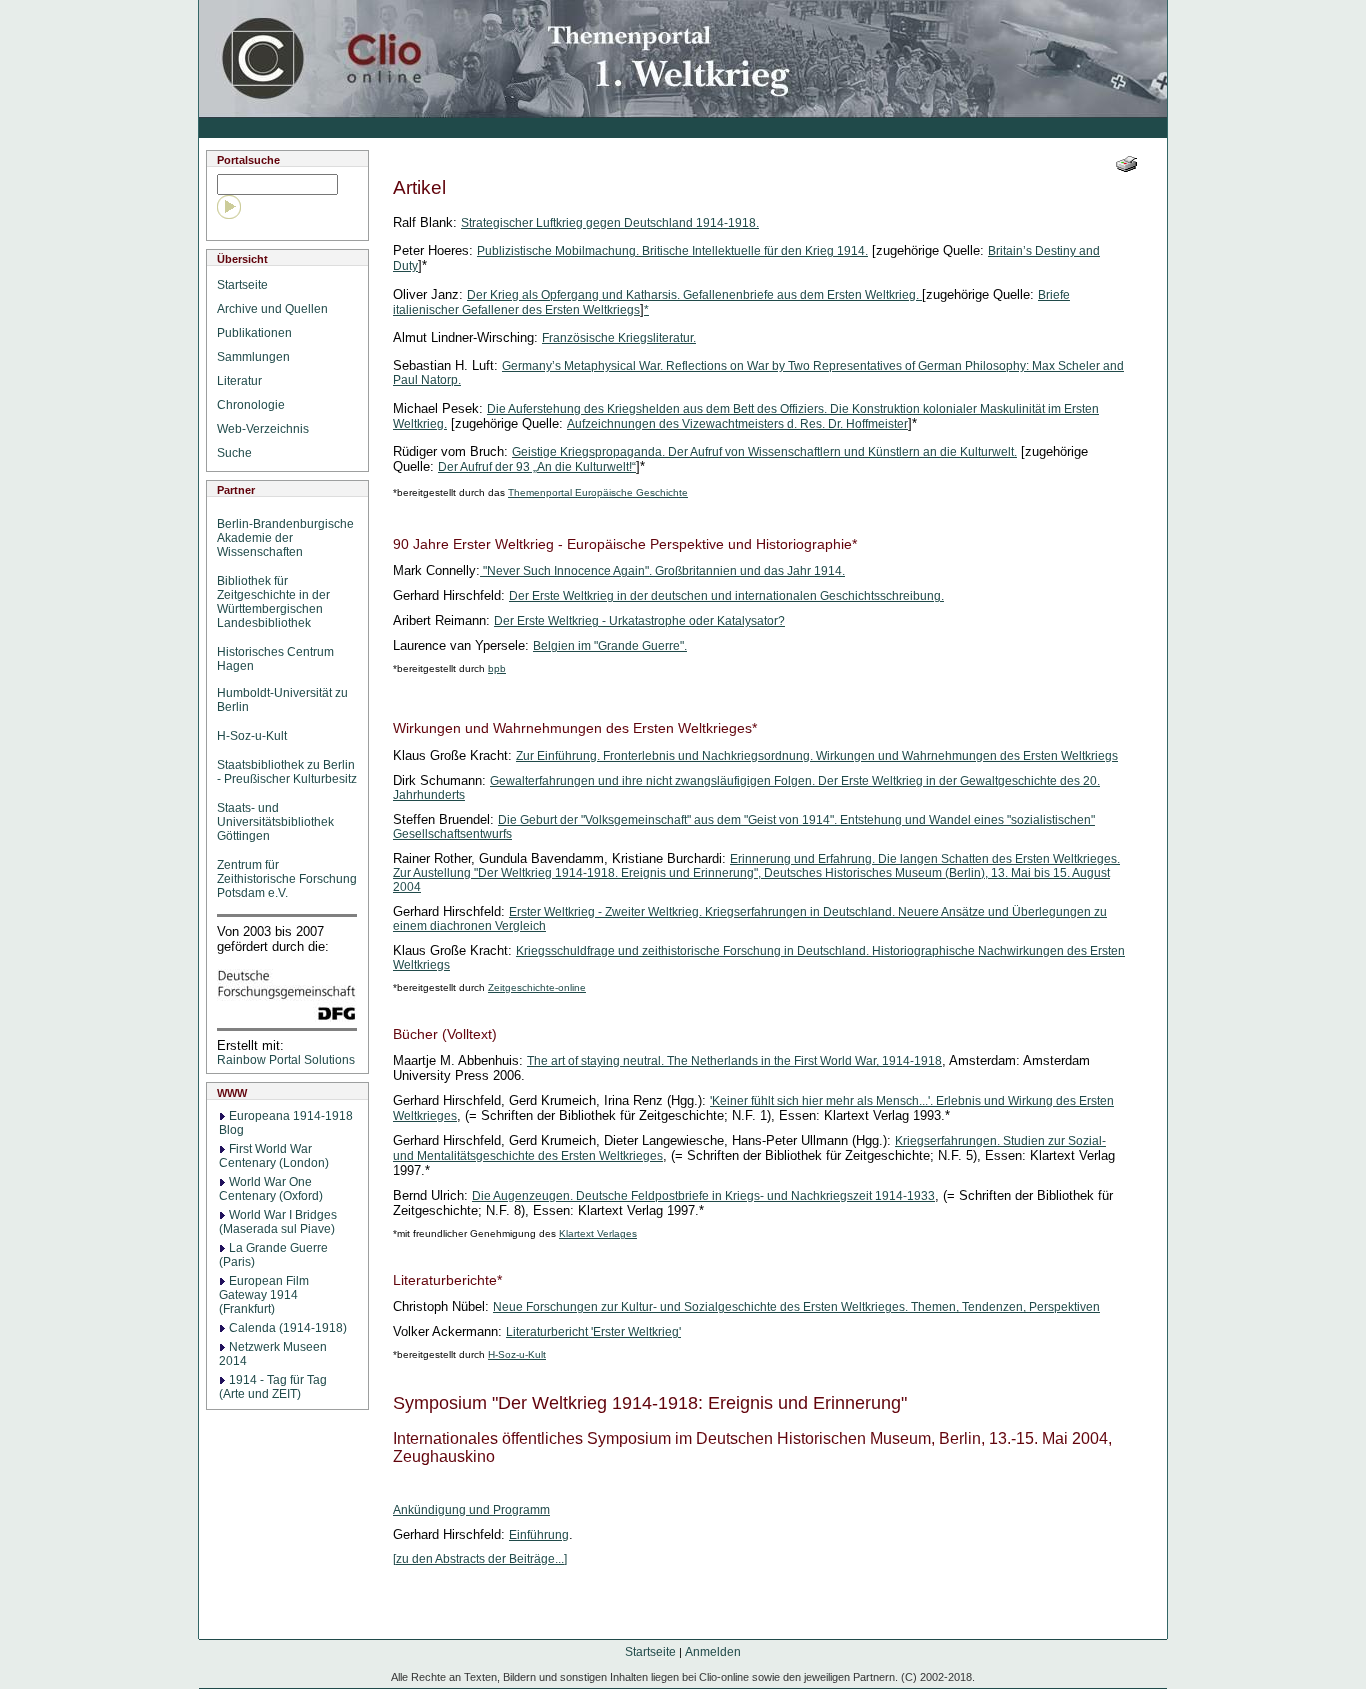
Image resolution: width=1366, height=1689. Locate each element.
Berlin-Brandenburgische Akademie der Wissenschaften (285, 538)
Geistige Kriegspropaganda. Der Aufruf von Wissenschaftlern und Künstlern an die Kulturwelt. (764, 452)
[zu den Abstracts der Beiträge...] (480, 1559)
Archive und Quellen (275, 309)
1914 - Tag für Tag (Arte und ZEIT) (273, 1387)
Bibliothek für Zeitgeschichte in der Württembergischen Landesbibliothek (273, 602)
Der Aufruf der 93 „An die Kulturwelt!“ (537, 467)
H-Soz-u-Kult (252, 736)
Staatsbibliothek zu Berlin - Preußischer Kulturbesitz (287, 772)
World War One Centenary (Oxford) (271, 1189)
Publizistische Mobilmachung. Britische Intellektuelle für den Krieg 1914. (672, 251)
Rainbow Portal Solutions (286, 1060)
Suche (237, 453)
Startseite (245, 285)
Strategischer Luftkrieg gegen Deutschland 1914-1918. (610, 223)
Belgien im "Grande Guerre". (610, 646)
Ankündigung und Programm (471, 1510)
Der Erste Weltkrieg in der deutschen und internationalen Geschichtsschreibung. (726, 596)
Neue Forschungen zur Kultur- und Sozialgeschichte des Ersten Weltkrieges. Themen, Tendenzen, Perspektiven (796, 1307)
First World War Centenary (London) (274, 1156)
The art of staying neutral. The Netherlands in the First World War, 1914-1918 (734, 1061)
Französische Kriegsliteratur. (619, 338)
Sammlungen (256, 357)
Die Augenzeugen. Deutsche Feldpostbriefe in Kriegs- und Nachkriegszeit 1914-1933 (703, 1196)
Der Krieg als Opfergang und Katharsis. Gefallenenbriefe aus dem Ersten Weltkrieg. (693, 295)
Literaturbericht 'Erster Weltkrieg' (593, 1332)
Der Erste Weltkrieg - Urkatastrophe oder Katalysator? (639, 621)
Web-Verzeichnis (266, 429)
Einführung (539, 1535)
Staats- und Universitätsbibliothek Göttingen (275, 822)
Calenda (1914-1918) (288, 1328)
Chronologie (254, 405)
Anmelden (713, 1652)
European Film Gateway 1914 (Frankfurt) (264, 1295)
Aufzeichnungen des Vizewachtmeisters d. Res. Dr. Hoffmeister (737, 424)
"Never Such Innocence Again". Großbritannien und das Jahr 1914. (664, 571)
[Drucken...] (1126, 164)
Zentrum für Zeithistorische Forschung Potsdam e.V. (287, 879)
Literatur (242, 381)
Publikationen (257, 333)
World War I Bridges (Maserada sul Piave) (278, 1222)
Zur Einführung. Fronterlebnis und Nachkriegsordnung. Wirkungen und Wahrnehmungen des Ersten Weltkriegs (817, 756)
